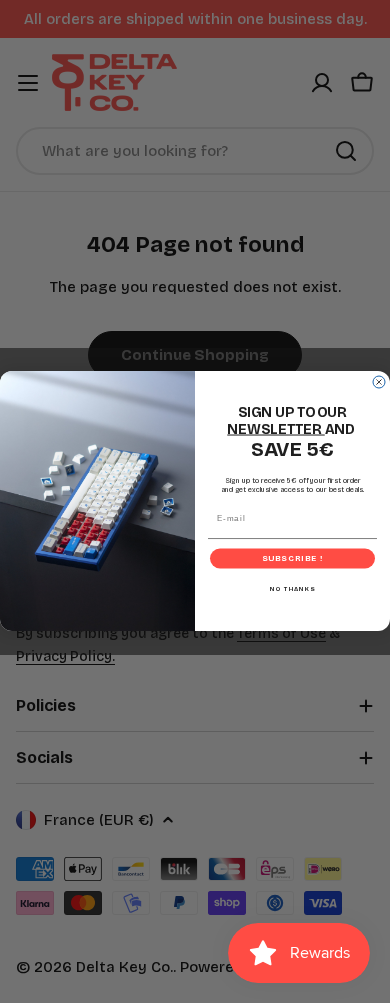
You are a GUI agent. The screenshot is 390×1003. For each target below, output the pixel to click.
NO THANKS (293, 589)
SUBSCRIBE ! (293, 559)
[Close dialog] (379, 382)
